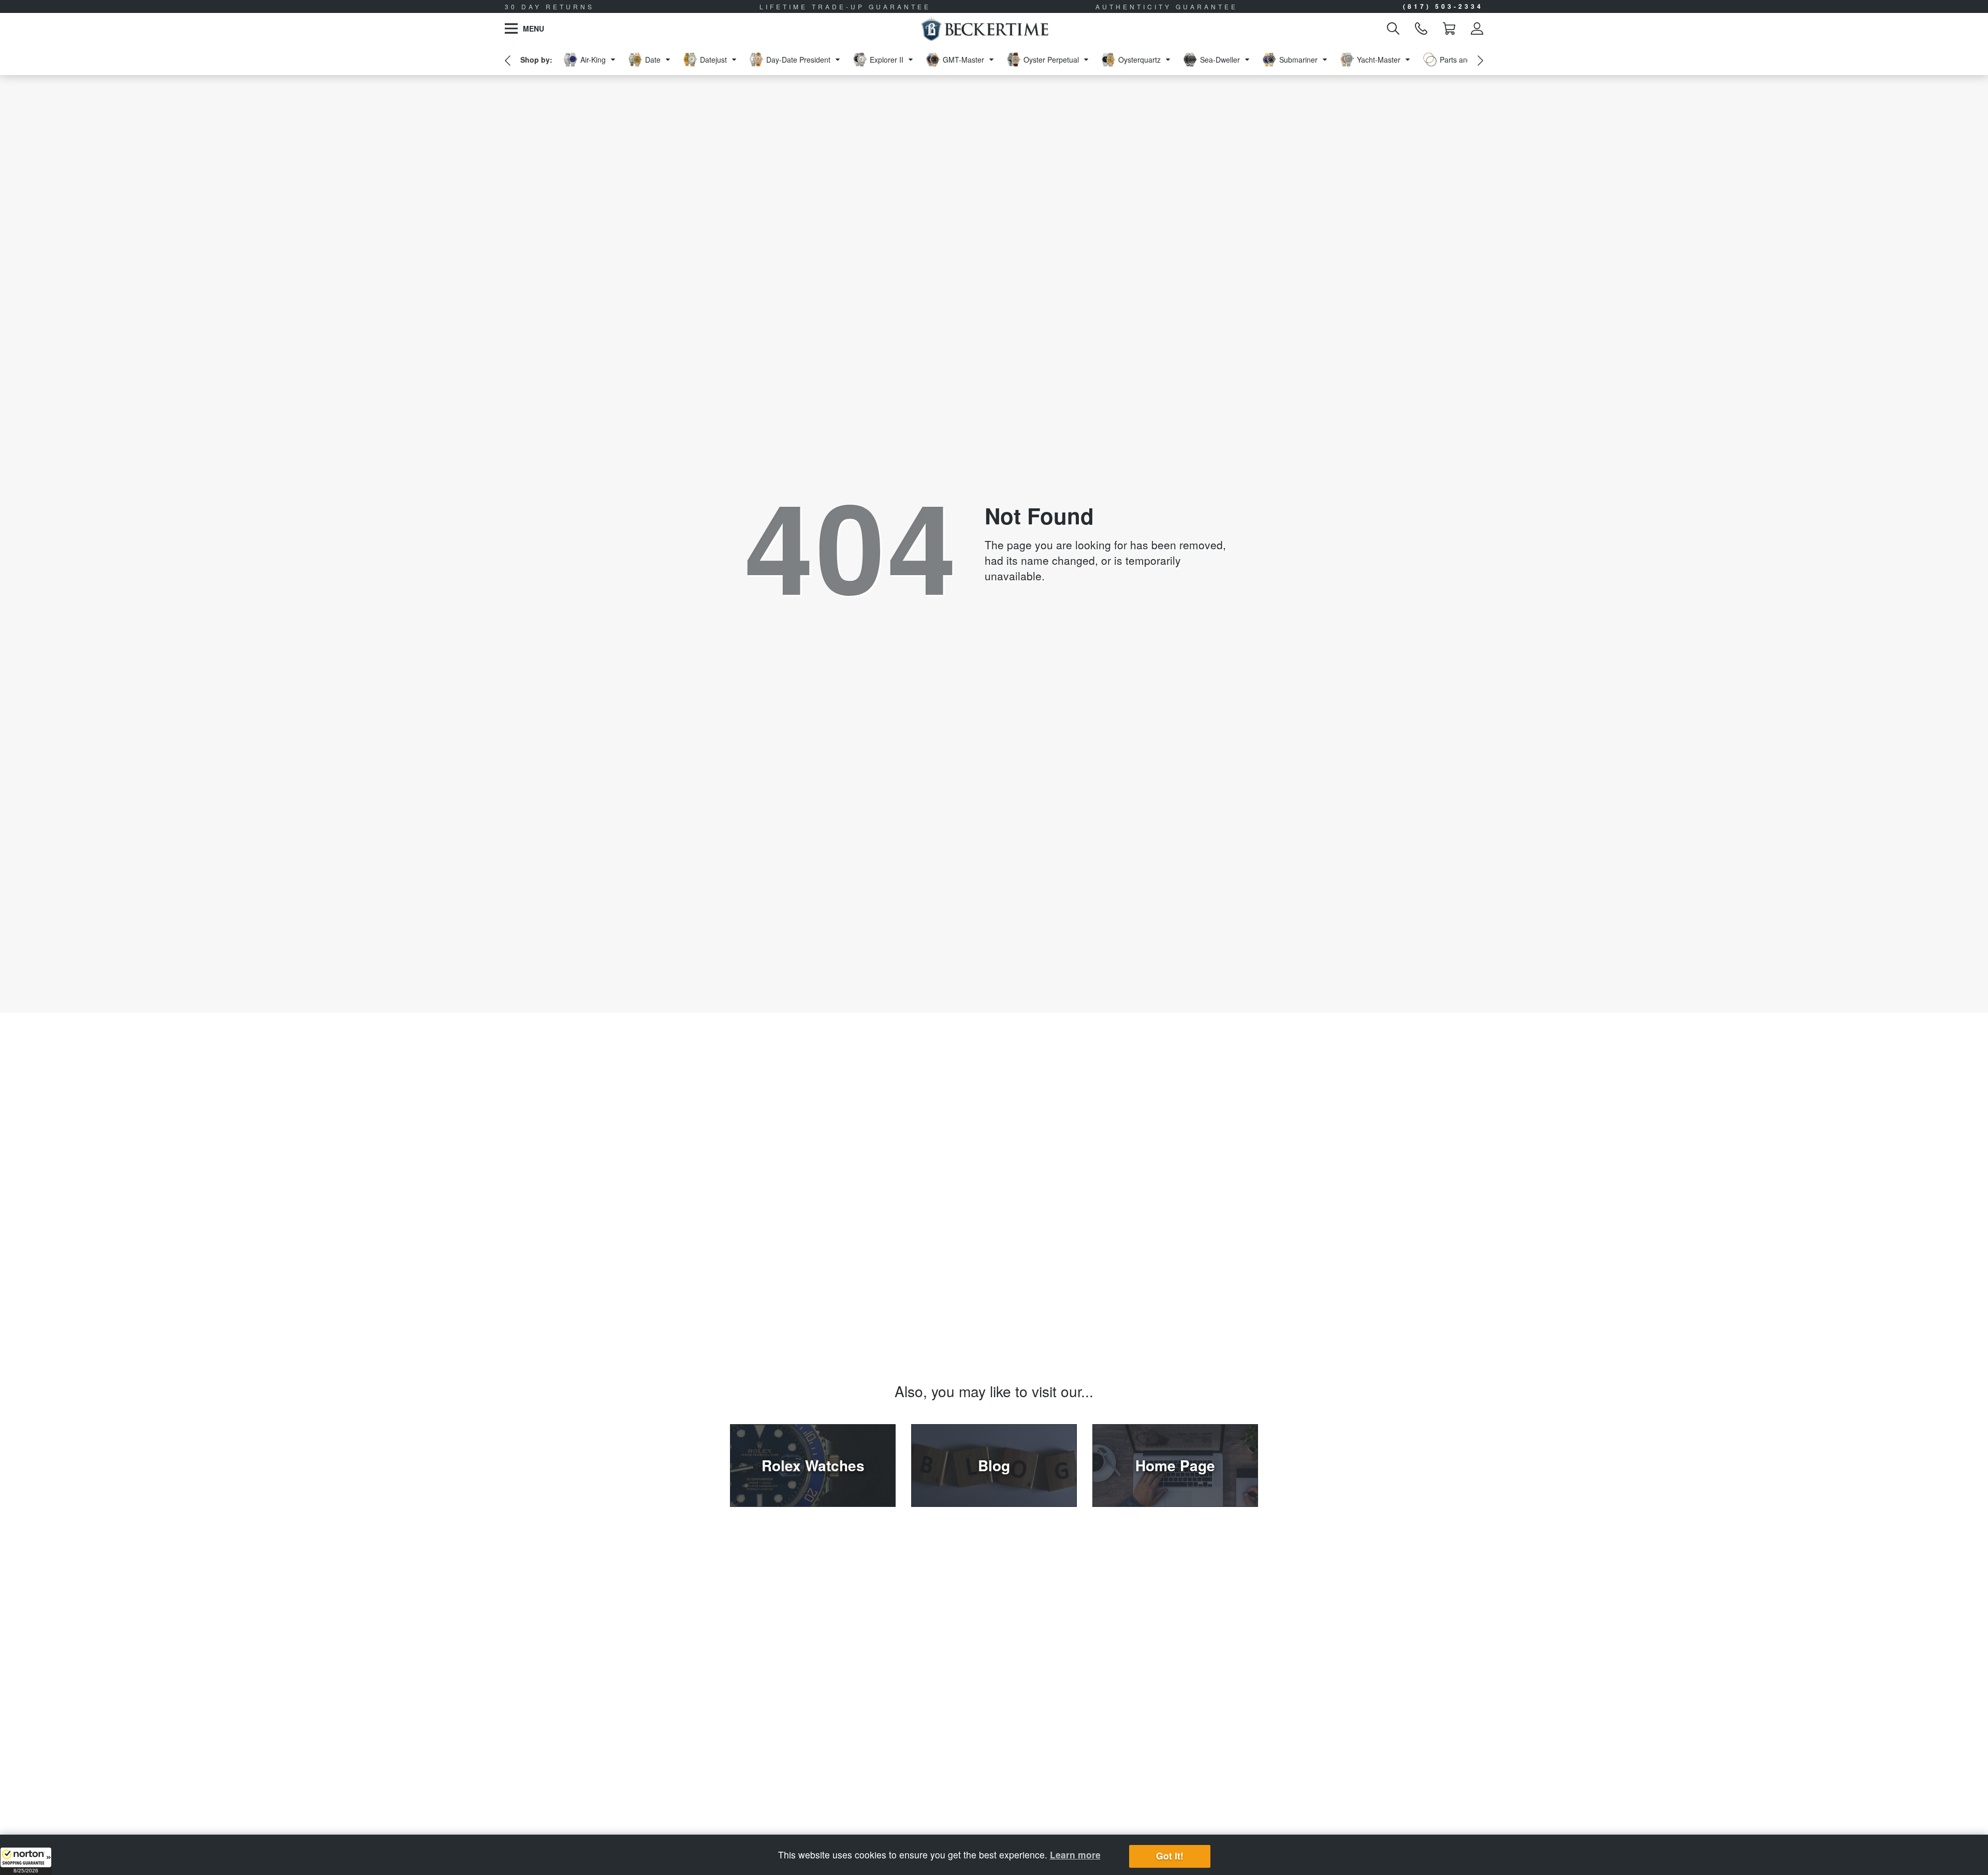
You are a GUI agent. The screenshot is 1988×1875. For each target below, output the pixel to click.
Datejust (713, 60)
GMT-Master (963, 60)
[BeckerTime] (984, 28)
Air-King (593, 60)
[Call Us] (1421, 28)
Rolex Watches (813, 1465)
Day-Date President (798, 60)
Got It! (1170, 1856)
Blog (994, 1465)
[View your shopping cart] (1449, 28)
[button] (26, 1861)
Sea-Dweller (1220, 60)
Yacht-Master (1379, 60)
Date (653, 60)
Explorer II (887, 60)
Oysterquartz (1139, 60)
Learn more (1075, 1855)
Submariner (1298, 60)
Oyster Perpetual (1051, 60)
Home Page (1175, 1465)
